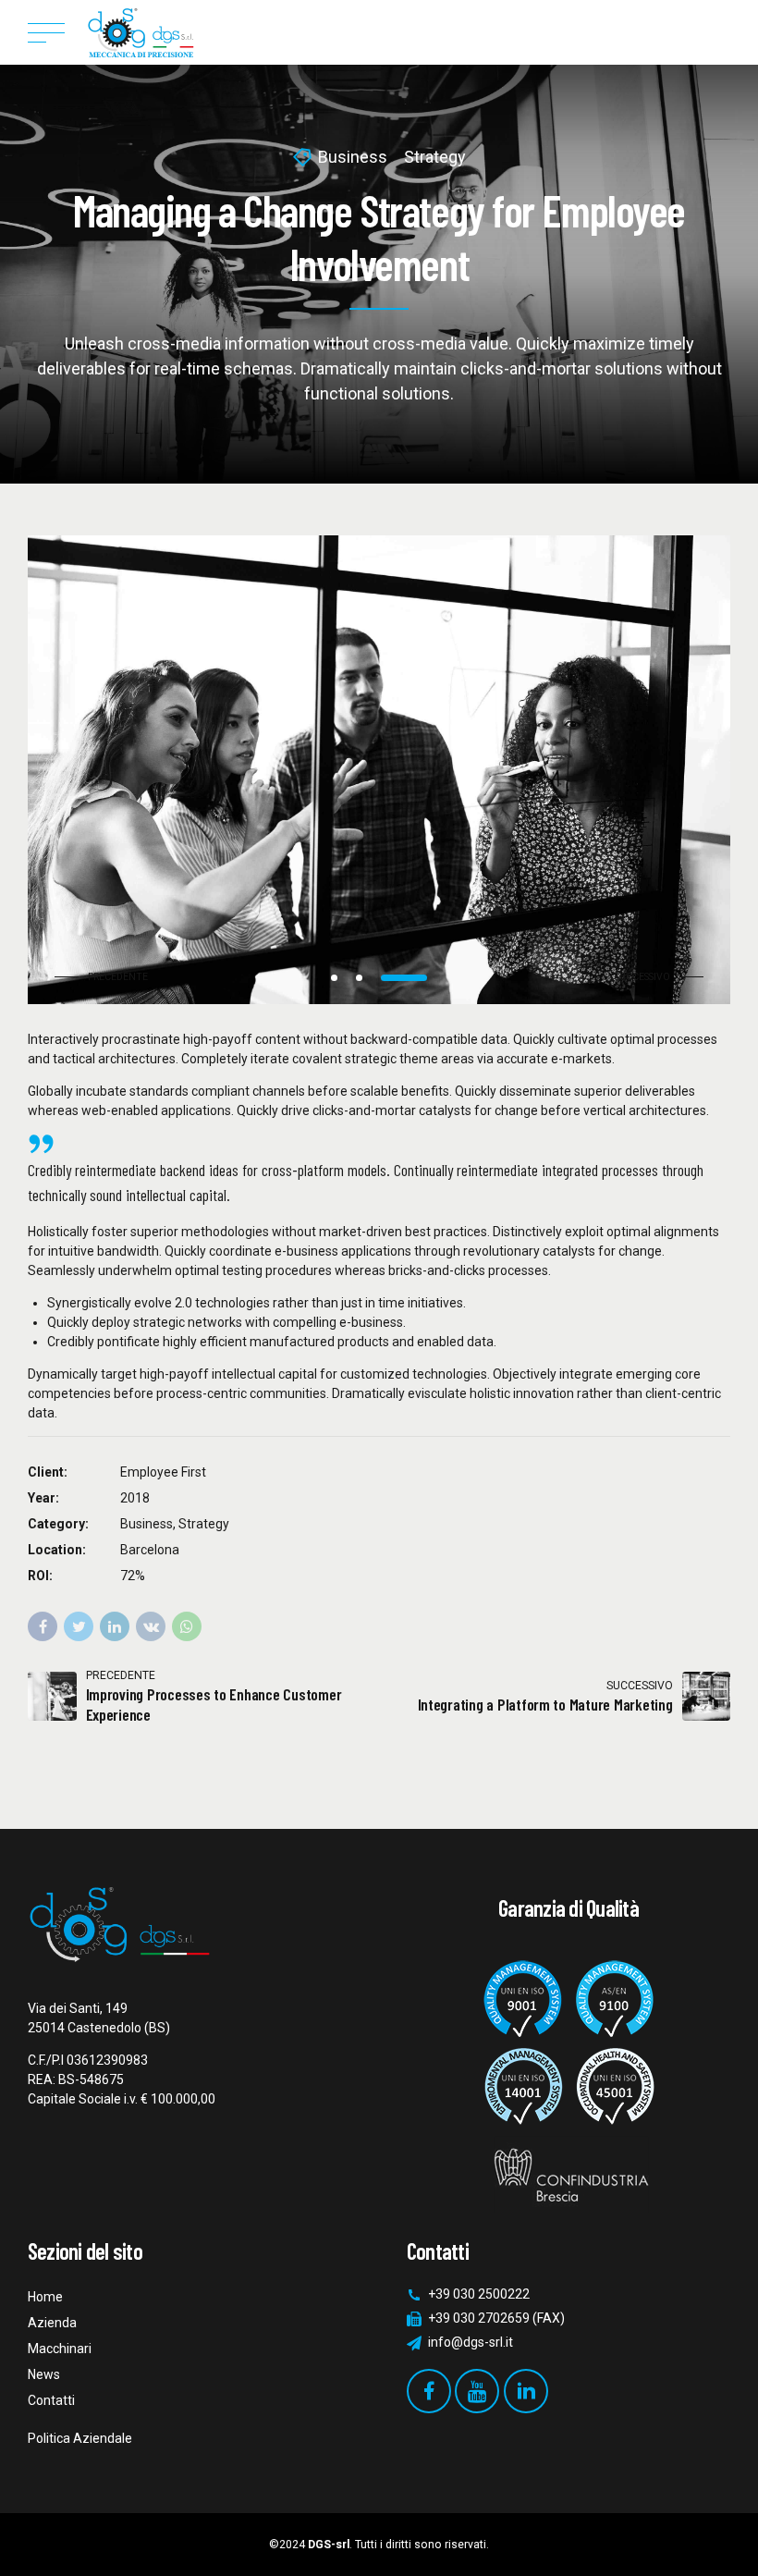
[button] (106, 977)
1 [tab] (334, 978)
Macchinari (60, 2349)
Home (45, 2297)
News (44, 2374)
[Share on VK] (151, 1626)
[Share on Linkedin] (115, 1626)
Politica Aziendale (80, 2438)
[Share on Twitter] (79, 1626)
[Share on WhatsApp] (187, 1626)
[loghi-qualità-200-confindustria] (568, 2079)
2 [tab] (359, 978)
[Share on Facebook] (43, 1626)
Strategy (435, 157)
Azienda (52, 2323)
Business (353, 157)
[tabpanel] (379, 770)
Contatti (51, 2400)
